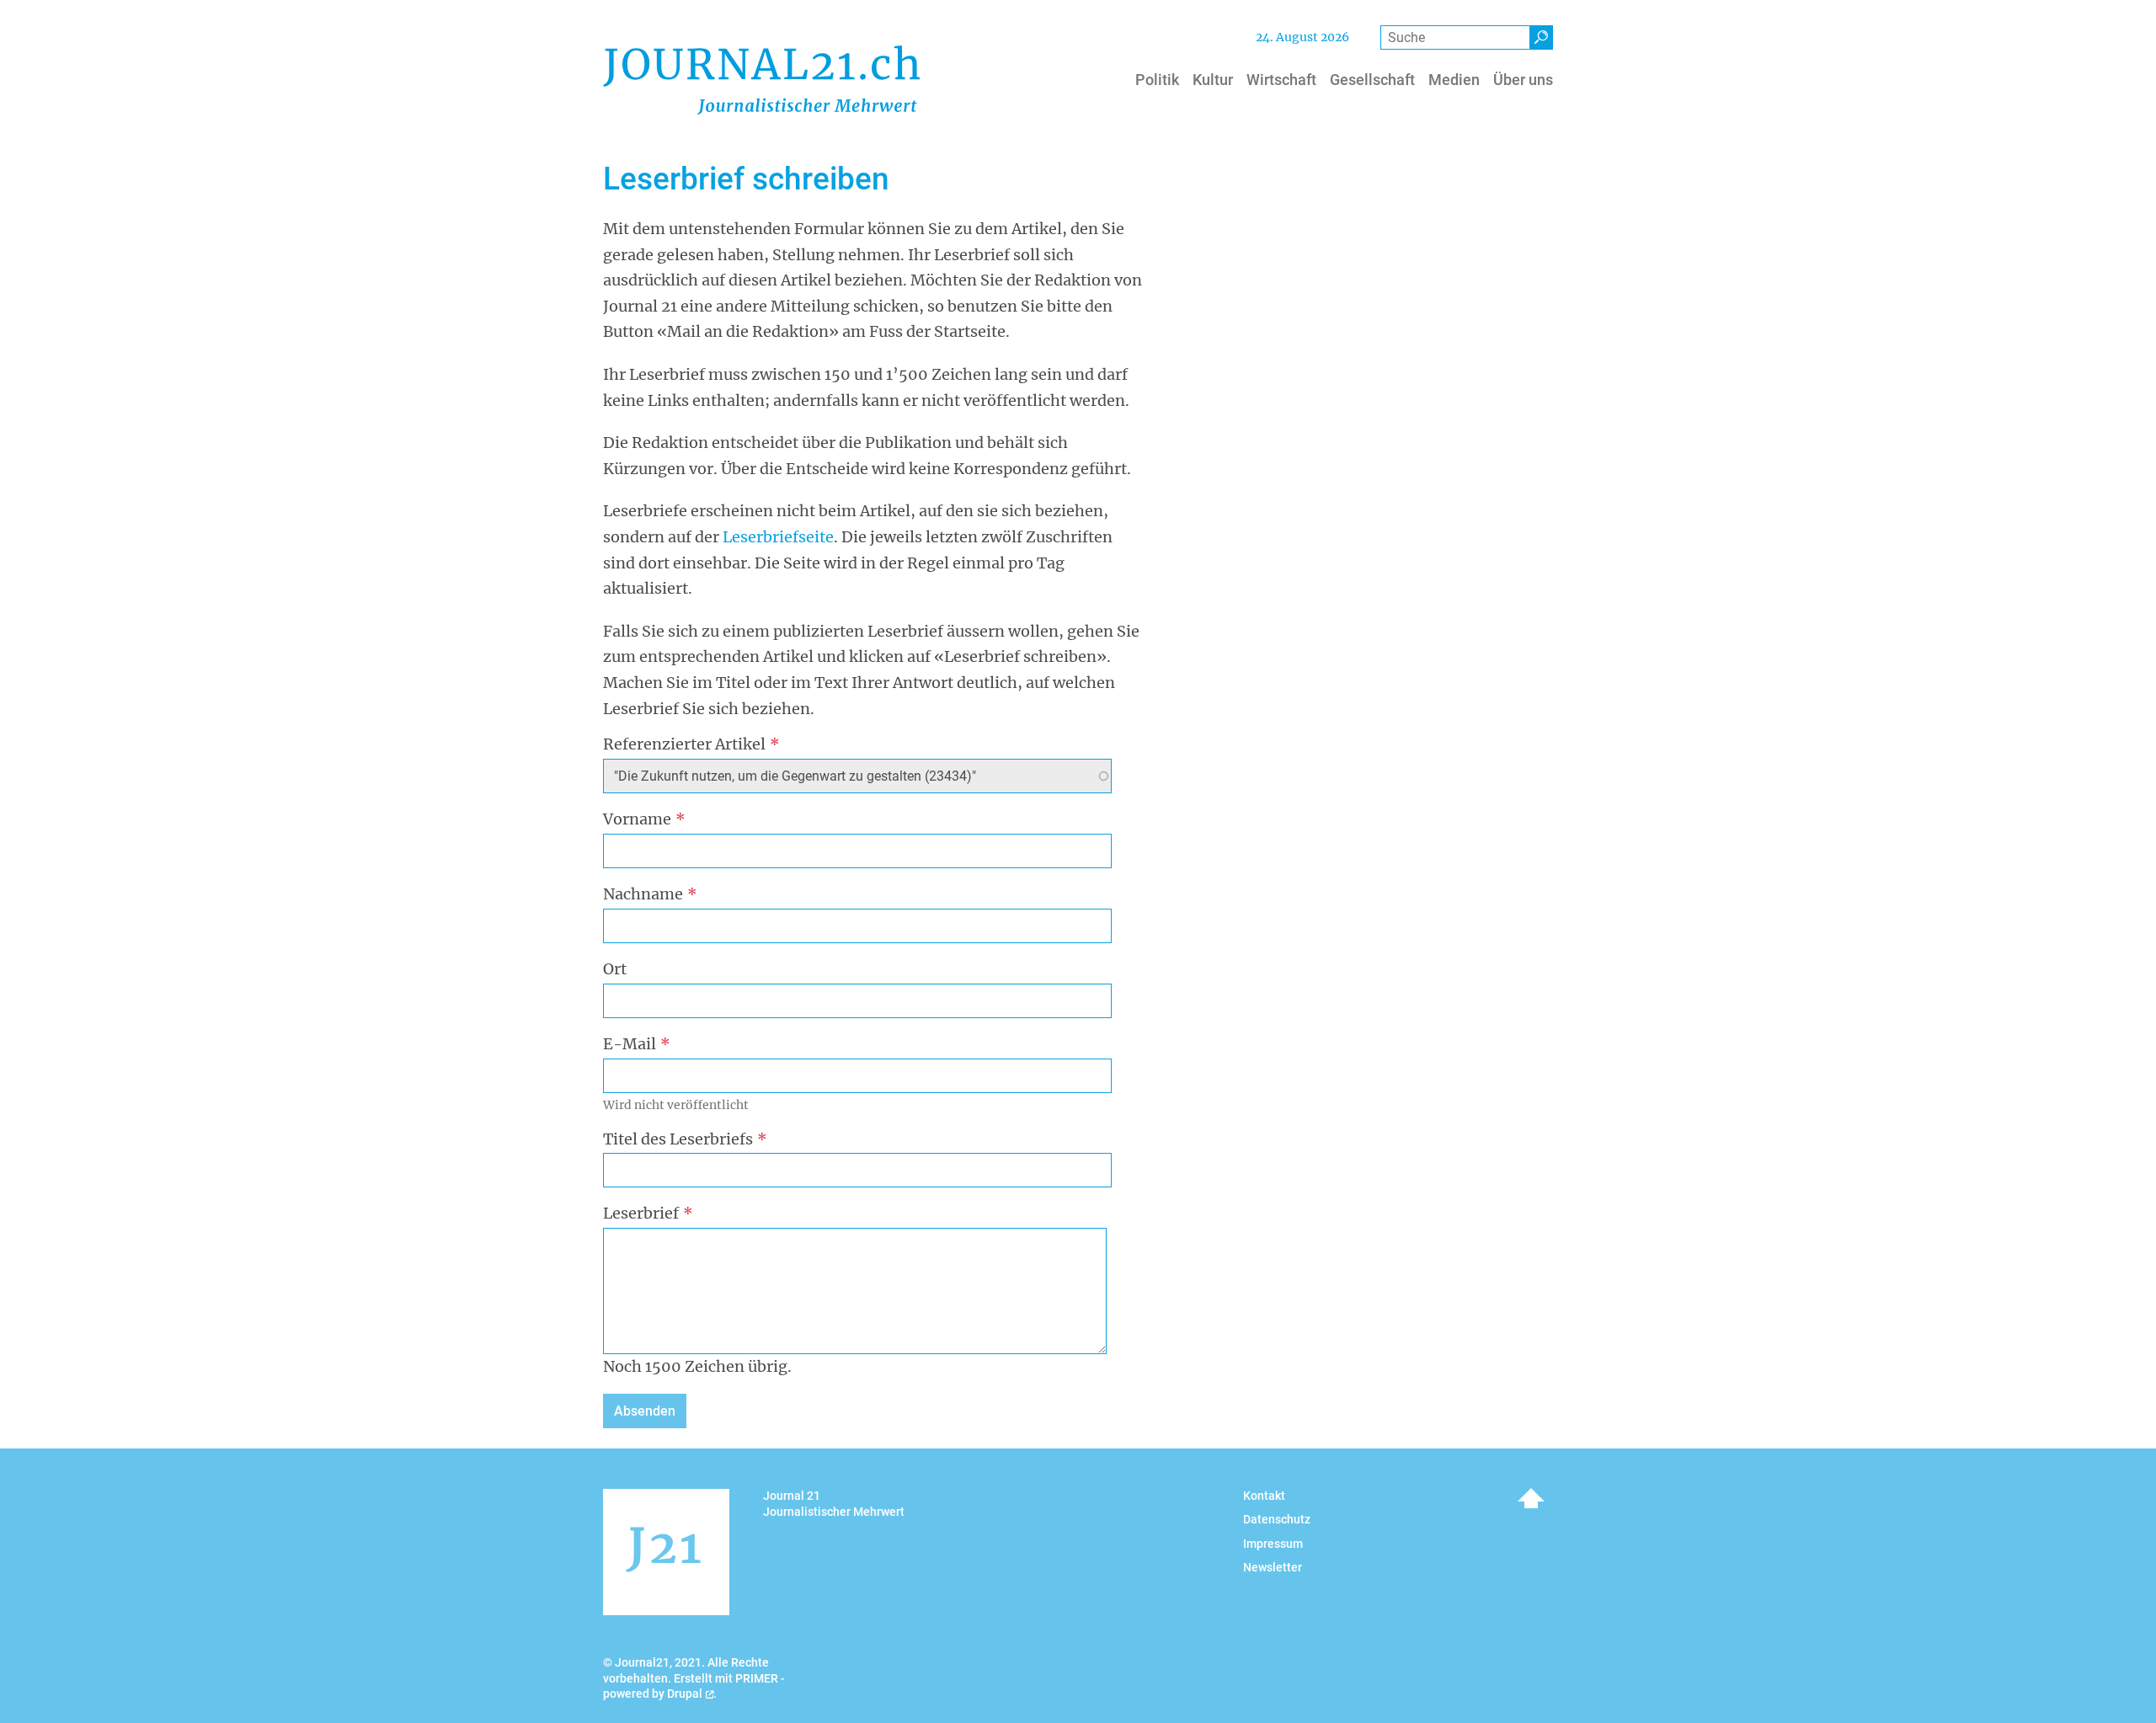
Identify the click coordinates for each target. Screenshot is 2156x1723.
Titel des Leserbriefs (678, 1139)
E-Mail (630, 1044)
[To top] (1531, 1498)
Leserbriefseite (778, 537)
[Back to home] (761, 80)
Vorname (637, 819)
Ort (615, 969)
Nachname (643, 894)
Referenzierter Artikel (684, 744)
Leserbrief (641, 1213)
